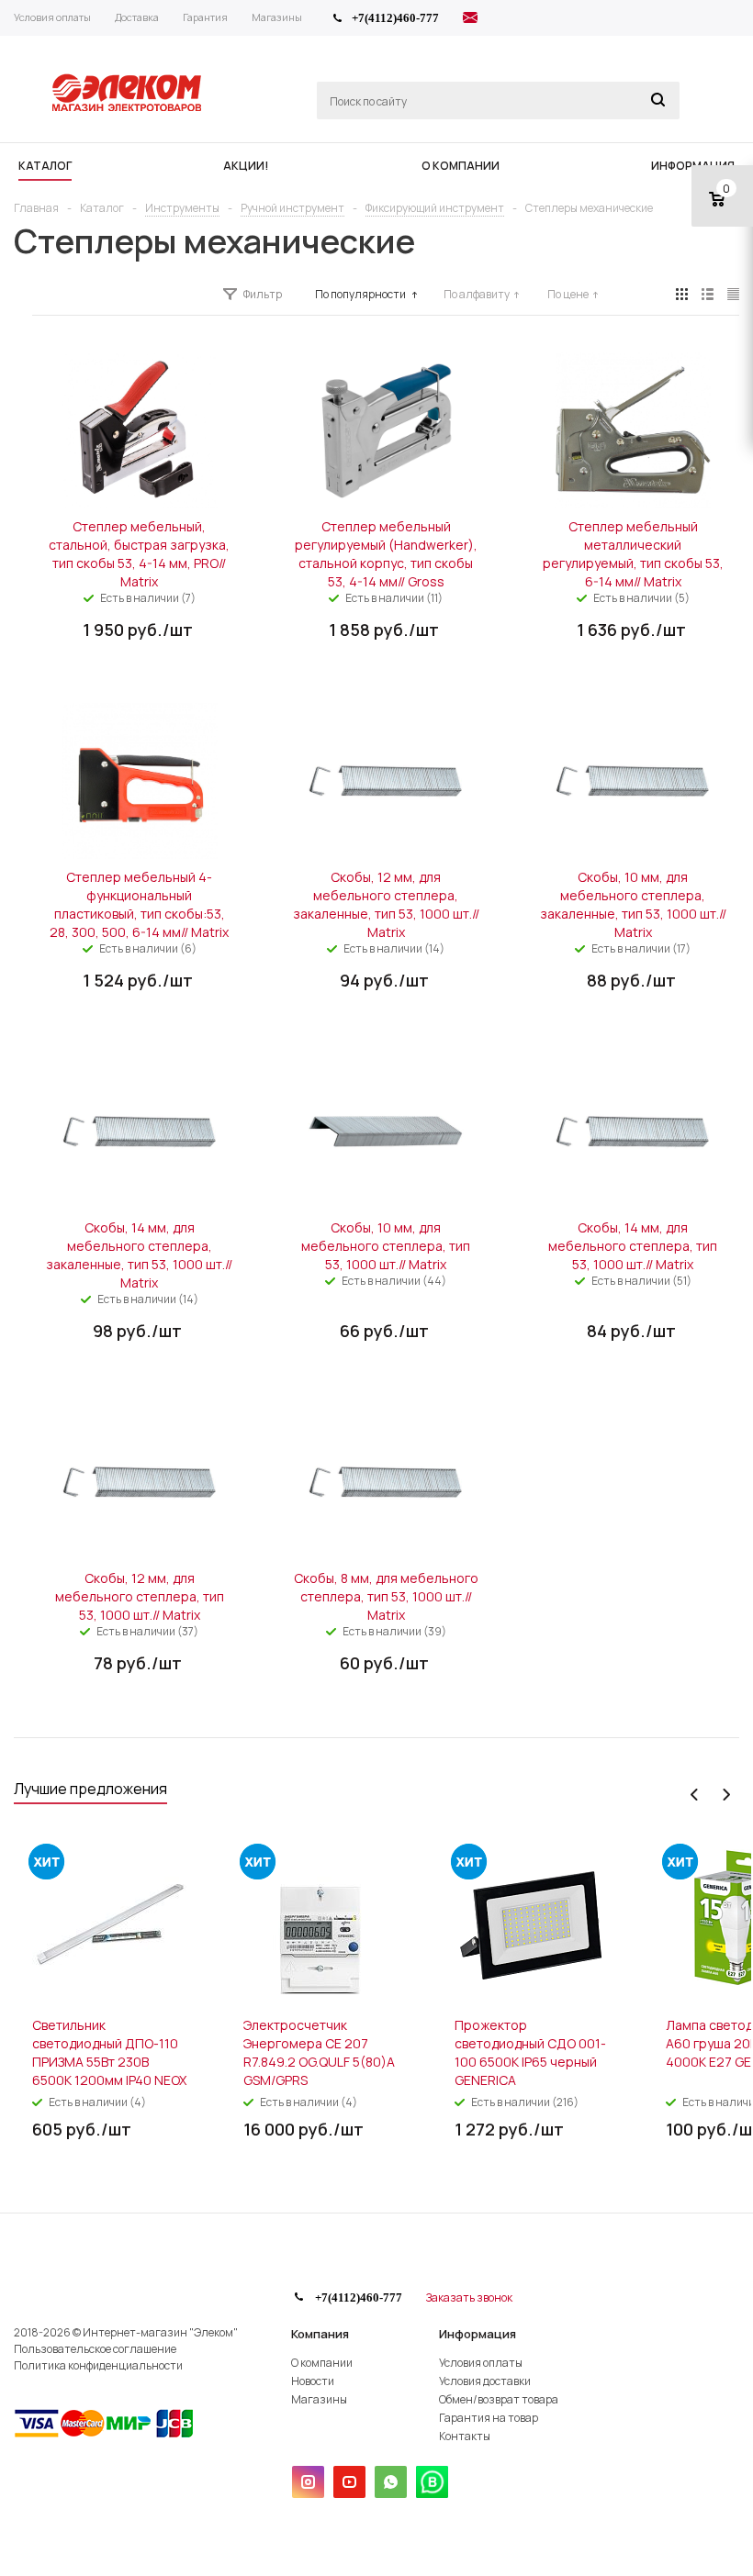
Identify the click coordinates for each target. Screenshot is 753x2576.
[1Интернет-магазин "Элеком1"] (129, 109)
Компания (320, 2334)
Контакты (465, 2436)
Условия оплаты (481, 2363)
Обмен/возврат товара (499, 2399)
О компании (322, 2363)
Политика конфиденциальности (98, 2365)
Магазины (319, 2399)
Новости (313, 2381)
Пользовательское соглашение (95, 2349)
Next (726, 1795)
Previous (695, 1795)
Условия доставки (485, 2381)
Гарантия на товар (489, 2418)
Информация (478, 2334)
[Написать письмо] (470, 20)
